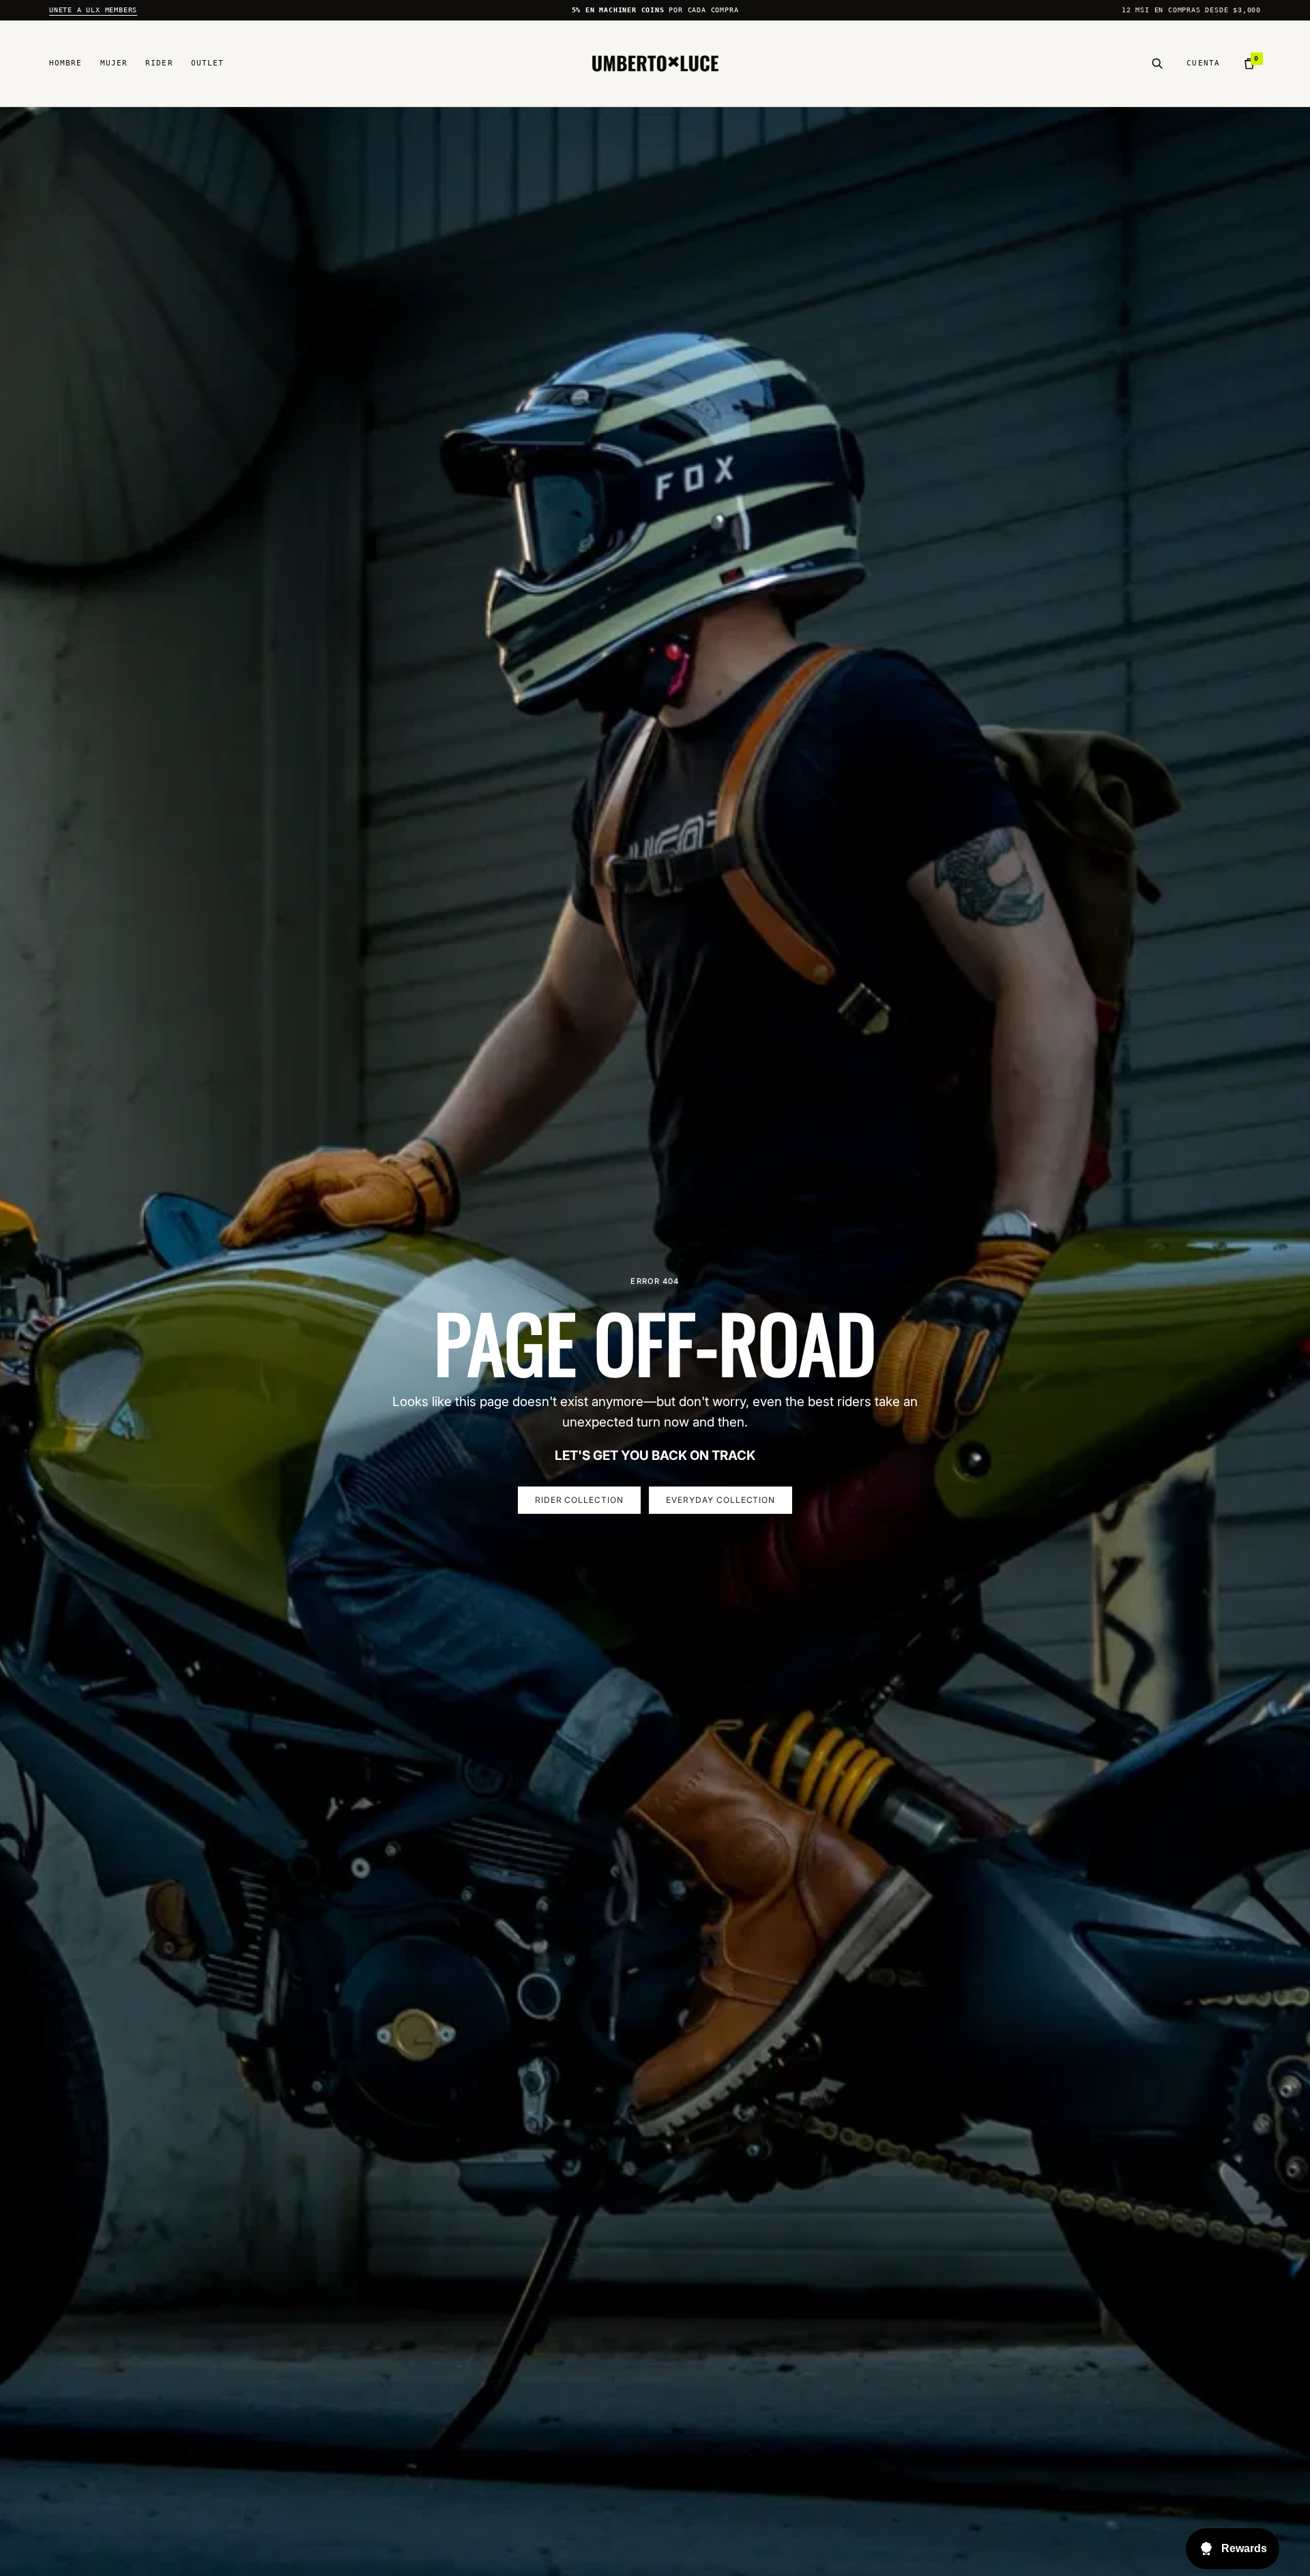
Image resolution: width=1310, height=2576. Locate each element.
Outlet (208, 63)
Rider (159, 63)
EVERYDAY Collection (720, 1500)
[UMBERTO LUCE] (655, 64)
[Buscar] (1157, 63)
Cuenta (1203, 63)
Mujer (114, 63)
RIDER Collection (579, 1500)
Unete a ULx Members (93, 10)
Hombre (66, 63)
